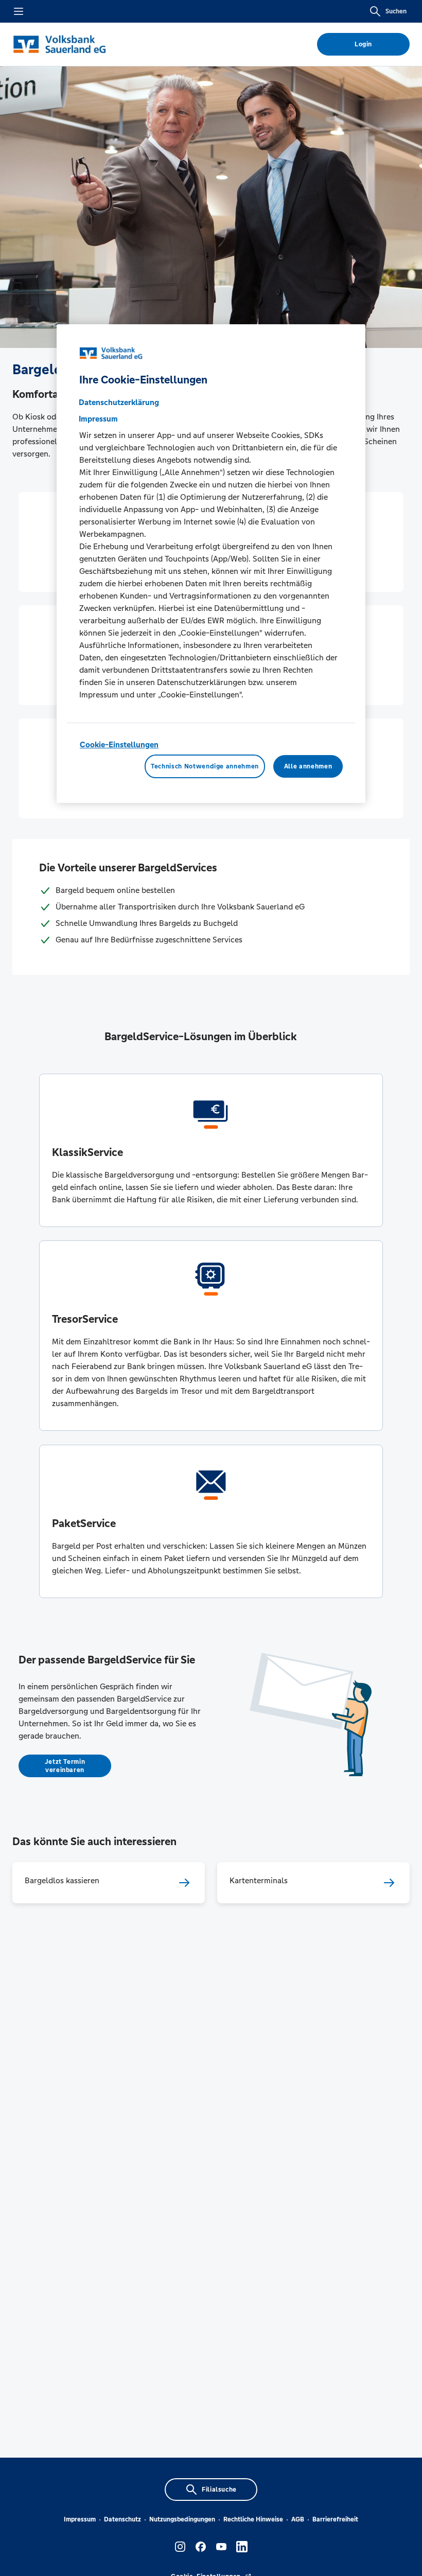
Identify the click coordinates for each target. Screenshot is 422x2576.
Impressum (80, 2519)
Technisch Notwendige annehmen (205, 766)
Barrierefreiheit (335, 2519)
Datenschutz (122, 2519)
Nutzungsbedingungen (182, 2519)
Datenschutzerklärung (119, 402)
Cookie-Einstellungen (119, 744)
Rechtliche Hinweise (253, 2519)
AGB (298, 2519)
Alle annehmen (308, 766)
